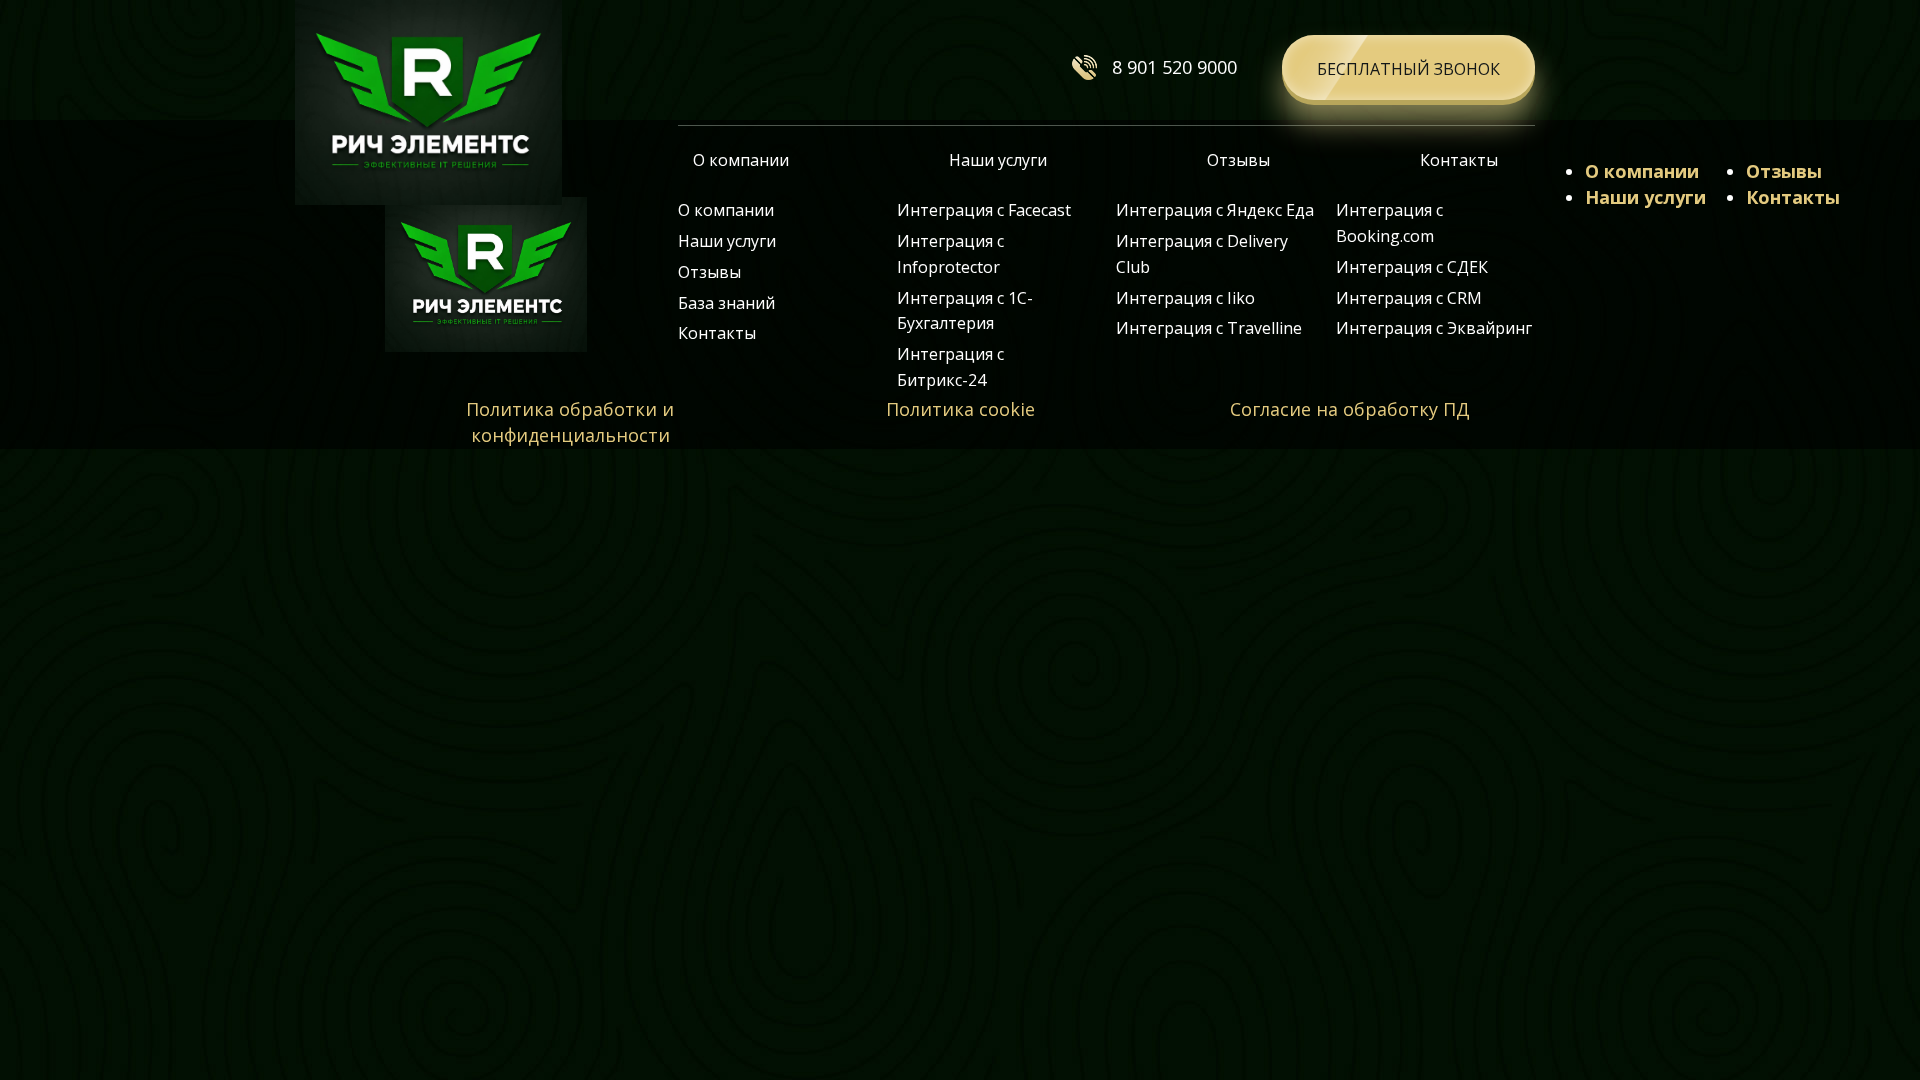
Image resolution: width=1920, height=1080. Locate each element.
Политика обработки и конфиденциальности (570, 422)
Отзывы (1238, 160)
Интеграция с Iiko (1185, 298)
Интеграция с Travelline (1209, 328)
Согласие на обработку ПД (1350, 409)
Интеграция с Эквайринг (1434, 328)
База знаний (726, 303)
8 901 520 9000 (1174, 67)
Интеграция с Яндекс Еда (1215, 210)
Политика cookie (960, 409)
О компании (741, 160)
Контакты (1459, 160)
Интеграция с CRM (1409, 298)
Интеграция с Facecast (984, 210)
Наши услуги (998, 160)
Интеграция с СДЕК (1412, 267)
